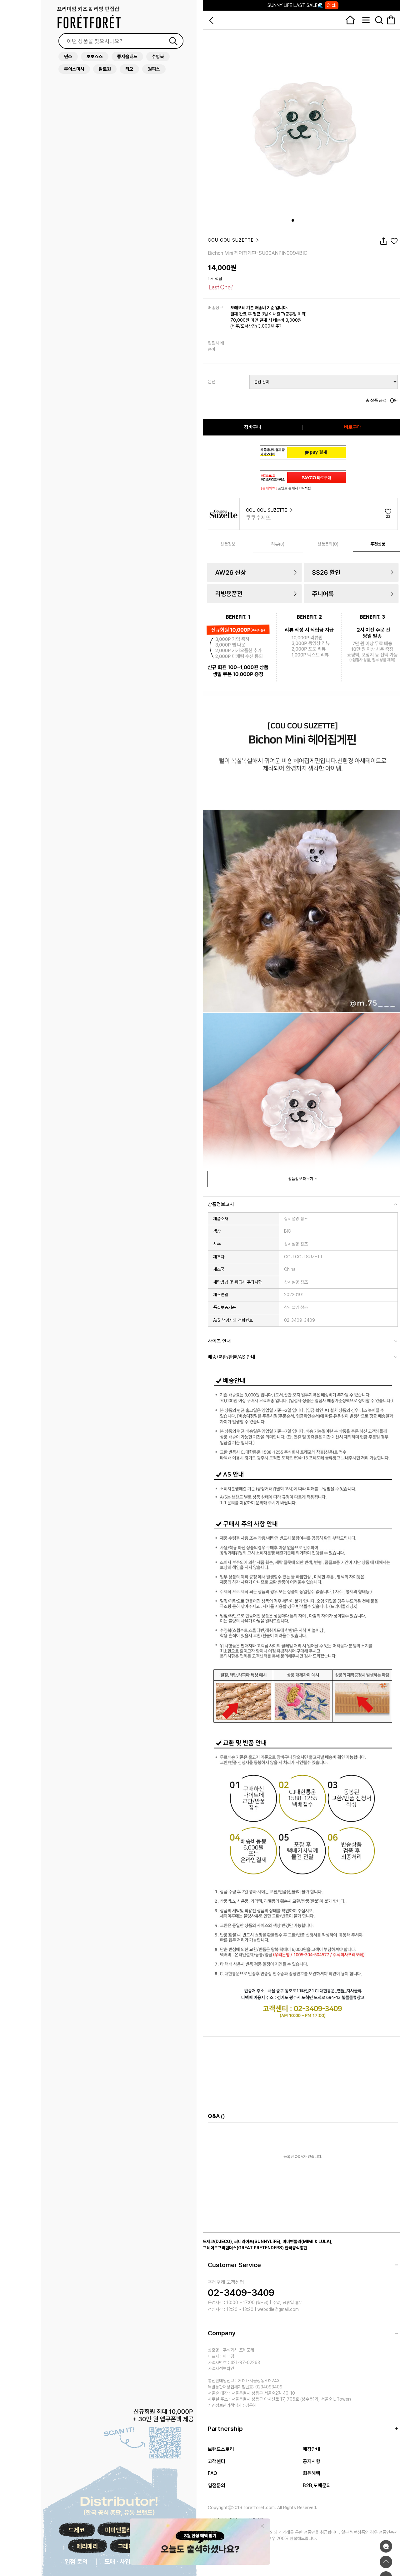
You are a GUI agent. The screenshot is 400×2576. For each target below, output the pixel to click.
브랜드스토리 (221, 2449)
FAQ (212, 2473)
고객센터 (217, 2461)
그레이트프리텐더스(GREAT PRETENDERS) (243, 2248)
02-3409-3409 (241, 2292)
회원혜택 (312, 2473)
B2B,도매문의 (317, 2485)
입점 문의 (76, 2562)
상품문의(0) (328, 544)
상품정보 (228, 544)
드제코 (76, 2530)
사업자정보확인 (221, 2368)
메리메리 (87, 2546)
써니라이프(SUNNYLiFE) (257, 2241)
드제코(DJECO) (217, 2241)
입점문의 (217, 2485)
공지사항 (312, 2461)
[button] (293, 220)
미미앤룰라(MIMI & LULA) (307, 2241)
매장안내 (312, 2449)
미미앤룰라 (118, 2530)
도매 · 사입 (117, 2562)
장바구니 (253, 427)
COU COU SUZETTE (232, 240)
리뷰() (278, 544)
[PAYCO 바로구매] (317, 478)
